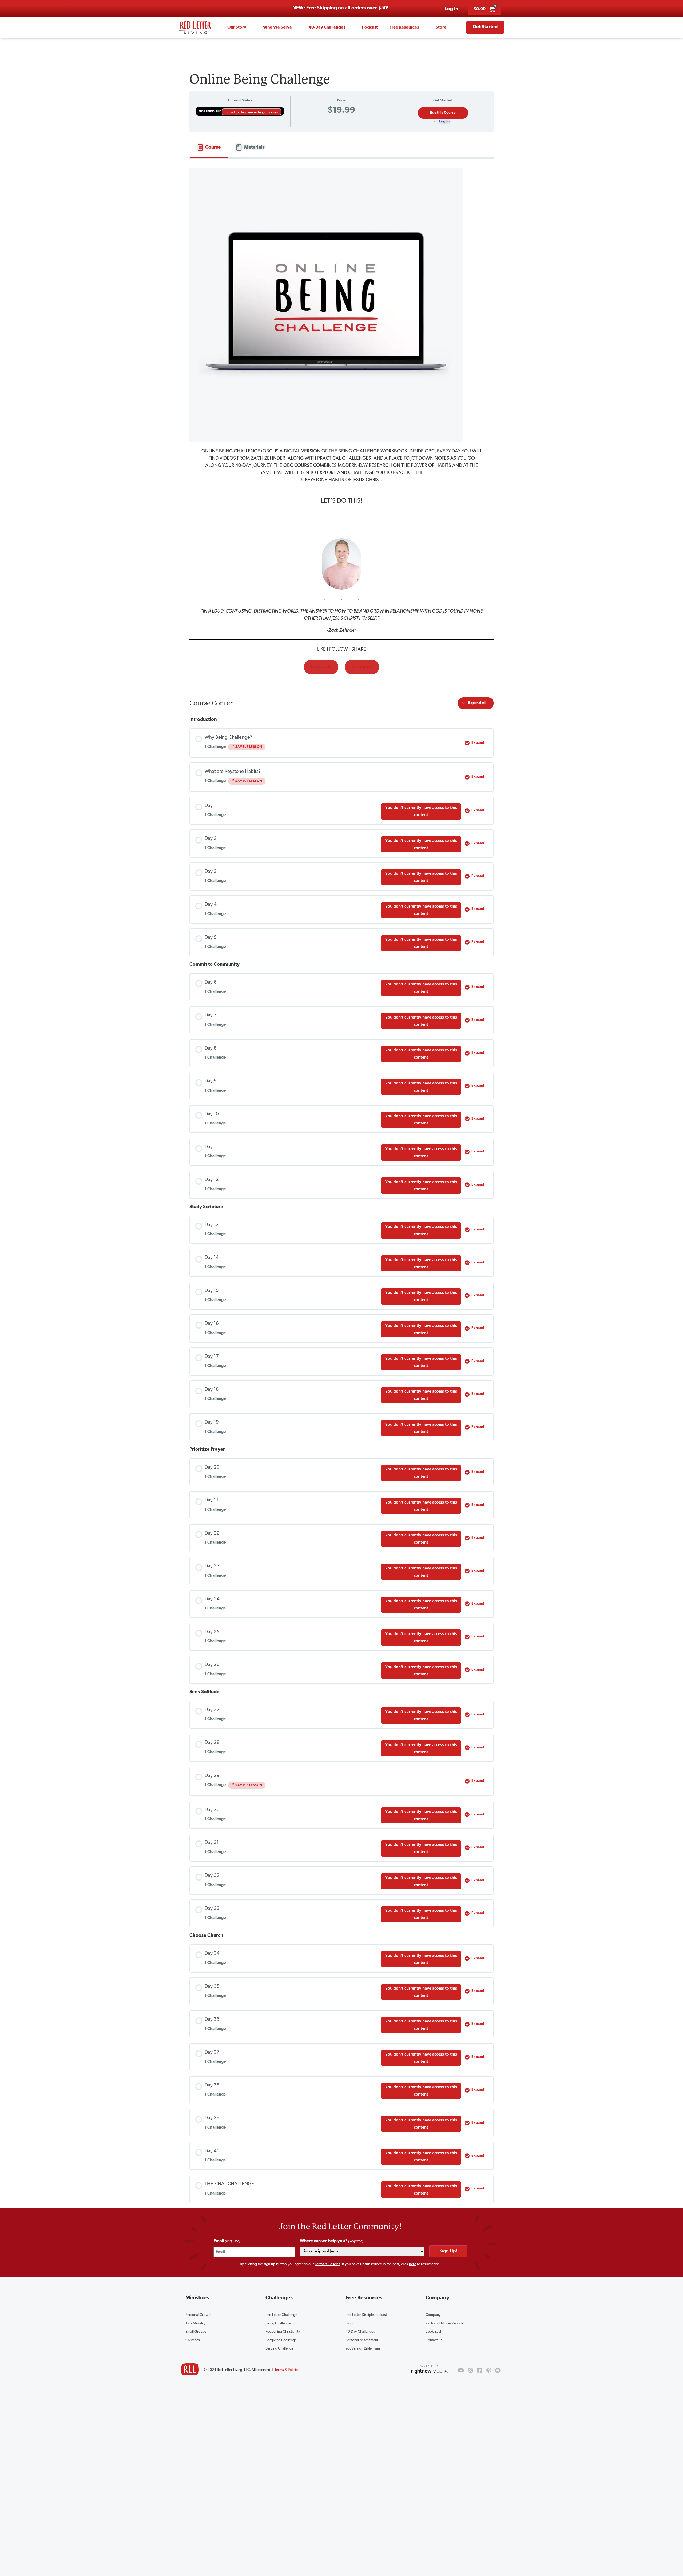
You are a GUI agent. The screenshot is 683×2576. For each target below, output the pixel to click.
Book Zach (434, 2332)
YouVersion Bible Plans (363, 2349)
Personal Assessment (362, 2340)
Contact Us (434, 2340)
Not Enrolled (211, 112)
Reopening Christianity (283, 2332)
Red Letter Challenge (281, 2315)
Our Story (237, 27)
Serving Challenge (279, 2349)
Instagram (362, 667)
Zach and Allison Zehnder (445, 2323)
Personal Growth (198, 2315)
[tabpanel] (341, 423)
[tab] (209, 148)
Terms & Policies (327, 2264)
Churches (193, 2340)
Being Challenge (278, 2323)
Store (441, 27)
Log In (444, 122)
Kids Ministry (195, 2323)
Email (227, 2241)
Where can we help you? (332, 2241)
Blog (349, 2323)
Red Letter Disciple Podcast (366, 2315)
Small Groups (196, 2332)
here (413, 2264)
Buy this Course (443, 113)
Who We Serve (277, 27)
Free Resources (404, 27)
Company (433, 2315)
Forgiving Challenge (281, 2340)
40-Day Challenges (327, 27)
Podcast (370, 27)
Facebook (321, 667)
